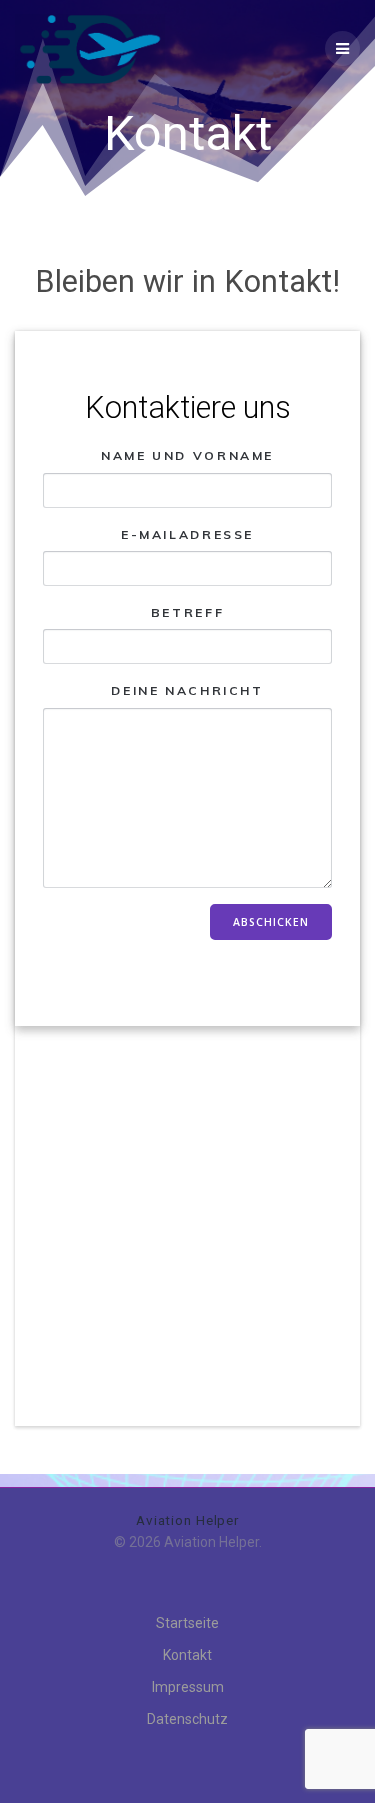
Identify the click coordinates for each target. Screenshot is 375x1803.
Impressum (188, 1687)
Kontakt (187, 1655)
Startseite (187, 1623)
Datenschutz (187, 1719)
